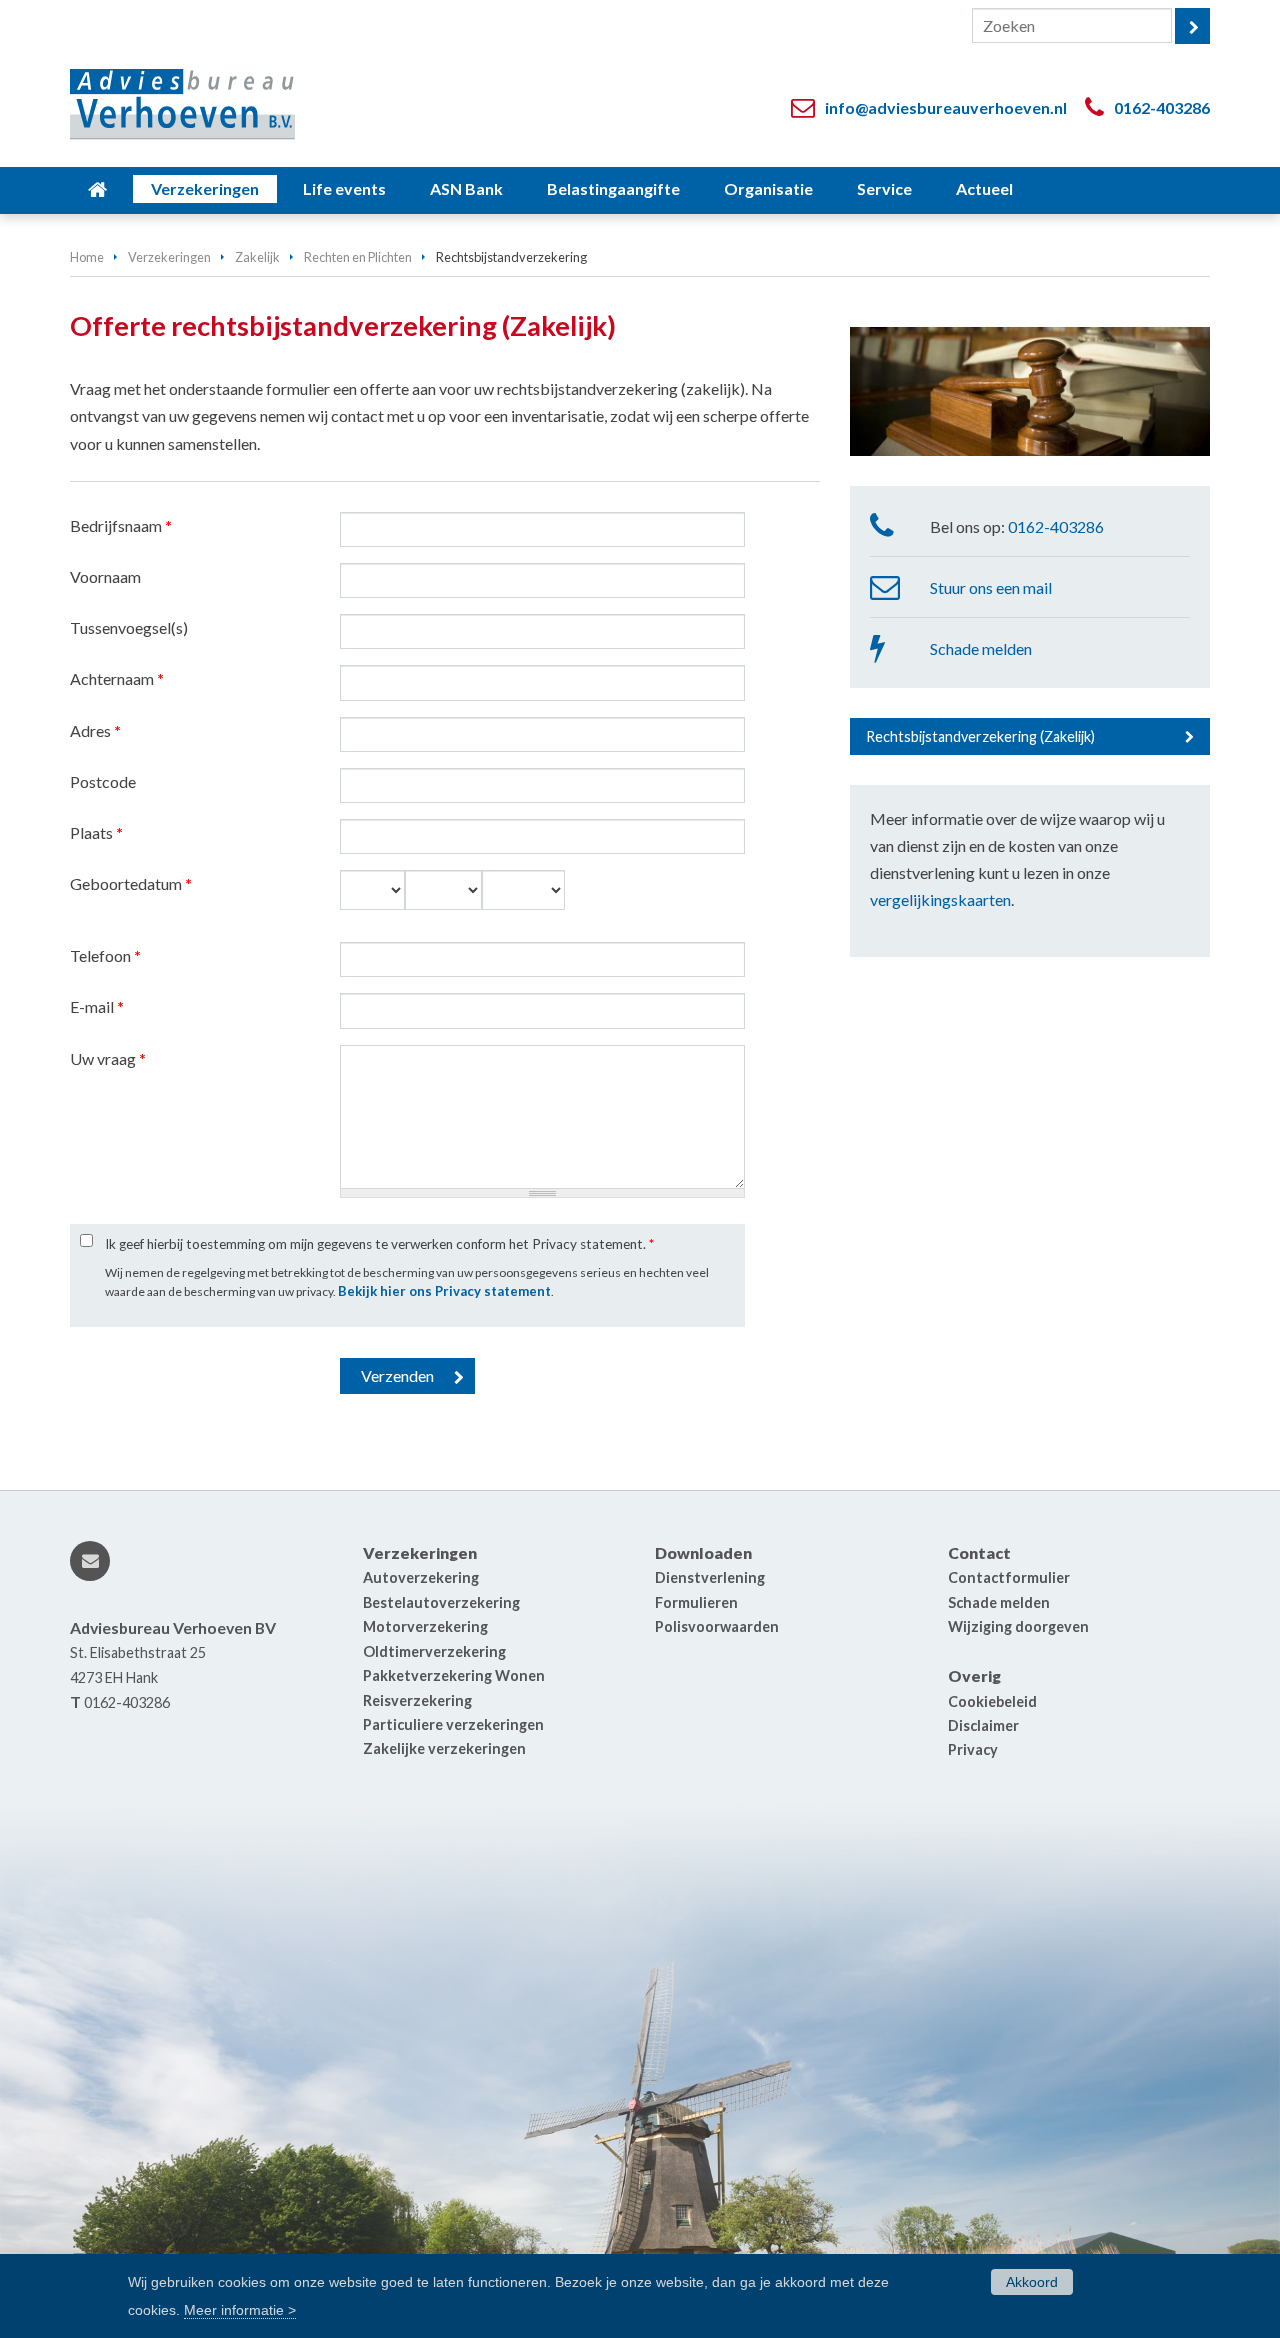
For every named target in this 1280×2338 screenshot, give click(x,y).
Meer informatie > (240, 2309)
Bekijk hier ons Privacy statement (444, 1291)
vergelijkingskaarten (940, 899)
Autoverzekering (421, 1577)
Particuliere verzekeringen (453, 1724)
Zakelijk (257, 257)
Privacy (973, 1749)
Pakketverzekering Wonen (454, 1675)
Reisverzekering (417, 1700)
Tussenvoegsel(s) (129, 627)
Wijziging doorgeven (1018, 1626)
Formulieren (696, 1602)
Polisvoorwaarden (717, 1626)
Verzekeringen (169, 257)
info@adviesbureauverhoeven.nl (946, 107)
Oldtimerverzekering (434, 1651)
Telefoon (105, 955)
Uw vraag (108, 1058)
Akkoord (1032, 2282)
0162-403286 (1162, 107)
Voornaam (105, 576)
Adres (95, 730)
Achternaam (117, 678)
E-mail (97, 1006)
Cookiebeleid (992, 1701)
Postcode (103, 781)
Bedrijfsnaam (121, 525)
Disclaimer (983, 1725)
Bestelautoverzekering (441, 1602)
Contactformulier (1009, 1577)
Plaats (96, 832)
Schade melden (981, 648)
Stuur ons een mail (991, 587)
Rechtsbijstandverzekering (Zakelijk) (980, 736)
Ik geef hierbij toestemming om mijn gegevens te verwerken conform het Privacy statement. (379, 1244)
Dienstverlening (710, 1577)
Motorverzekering (425, 1626)
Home (87, 257)
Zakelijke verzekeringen (444, 1748)
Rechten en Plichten (358, 257)
